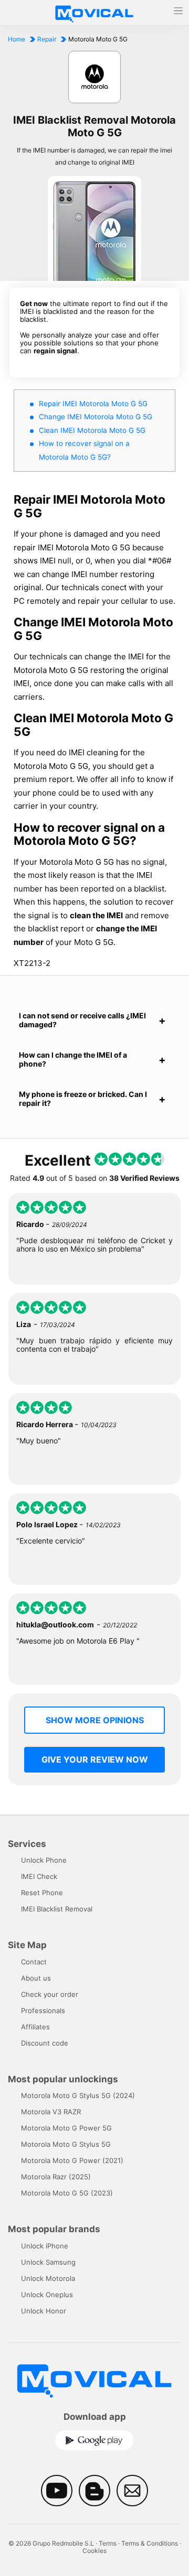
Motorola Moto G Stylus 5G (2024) (78, 2095)
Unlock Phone (44, 1860)
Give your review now (95, 1759)
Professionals (43, 2010)
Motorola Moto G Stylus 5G (66, 2144)
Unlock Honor (44, 2311)
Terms (108, 2543)
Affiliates (35, 2027)
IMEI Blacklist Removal (57, 1909)
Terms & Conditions (150, 2543)
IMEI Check (39, 1876)
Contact (34, 1962)
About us (36, 1978)
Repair (47, 39)
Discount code (45, 2043)
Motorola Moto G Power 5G (66, 2128)
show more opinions (95, 1720)
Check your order (50, 1994)
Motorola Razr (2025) (56, 2177)
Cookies (94, 2551)
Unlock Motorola (48, 2278)
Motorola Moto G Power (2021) (72, 2160)
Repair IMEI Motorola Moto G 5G (93, 404)
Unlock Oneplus (47, 2295)
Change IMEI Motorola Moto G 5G (96, 417)
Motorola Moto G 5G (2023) (67, 2193)
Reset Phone (42, 1893)
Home (17, 39)
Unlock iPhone (45, 2246)
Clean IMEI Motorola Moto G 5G (92, 430)
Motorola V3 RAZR (51, 2112)
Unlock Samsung (48, 2262)
